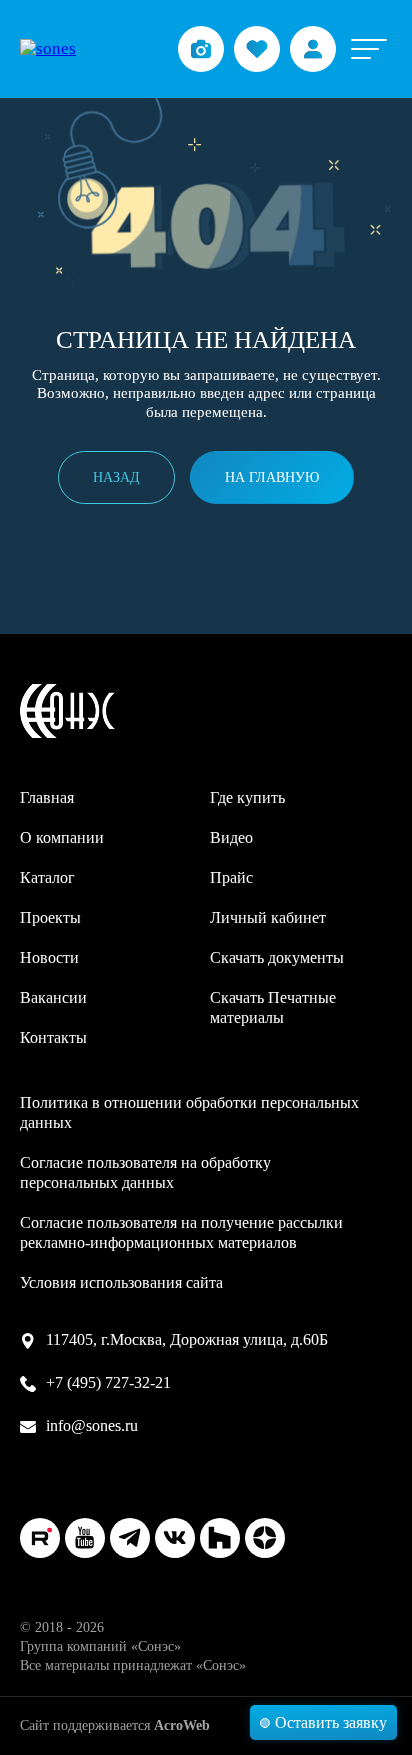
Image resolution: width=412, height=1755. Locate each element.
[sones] (48, 49)
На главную (272, 477)
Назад (116, 477)
